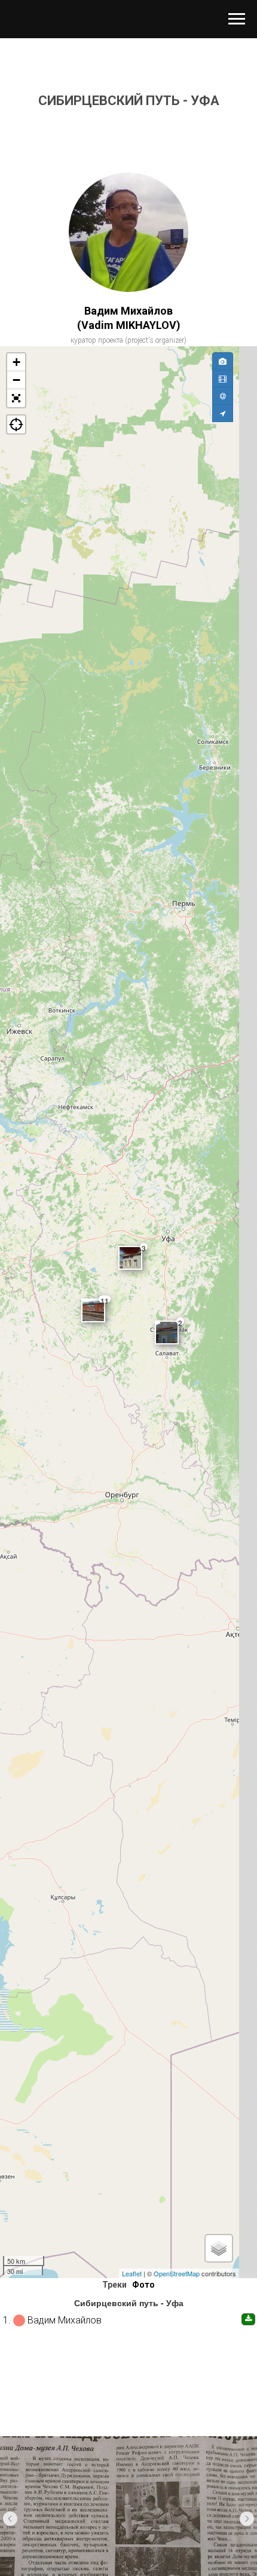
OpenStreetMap (177, 2273)
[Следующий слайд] (247, 2519)
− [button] (16, 380)
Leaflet (132, 2273)
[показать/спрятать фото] (223, 361)
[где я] (16, 424)
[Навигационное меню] (237, 19)
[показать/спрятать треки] (223, 413)
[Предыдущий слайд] (10, 2519)
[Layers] (219, 2248)
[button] (16, 398)
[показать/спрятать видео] (223, 378)
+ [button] (16, 362)
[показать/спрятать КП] (223, 396)
